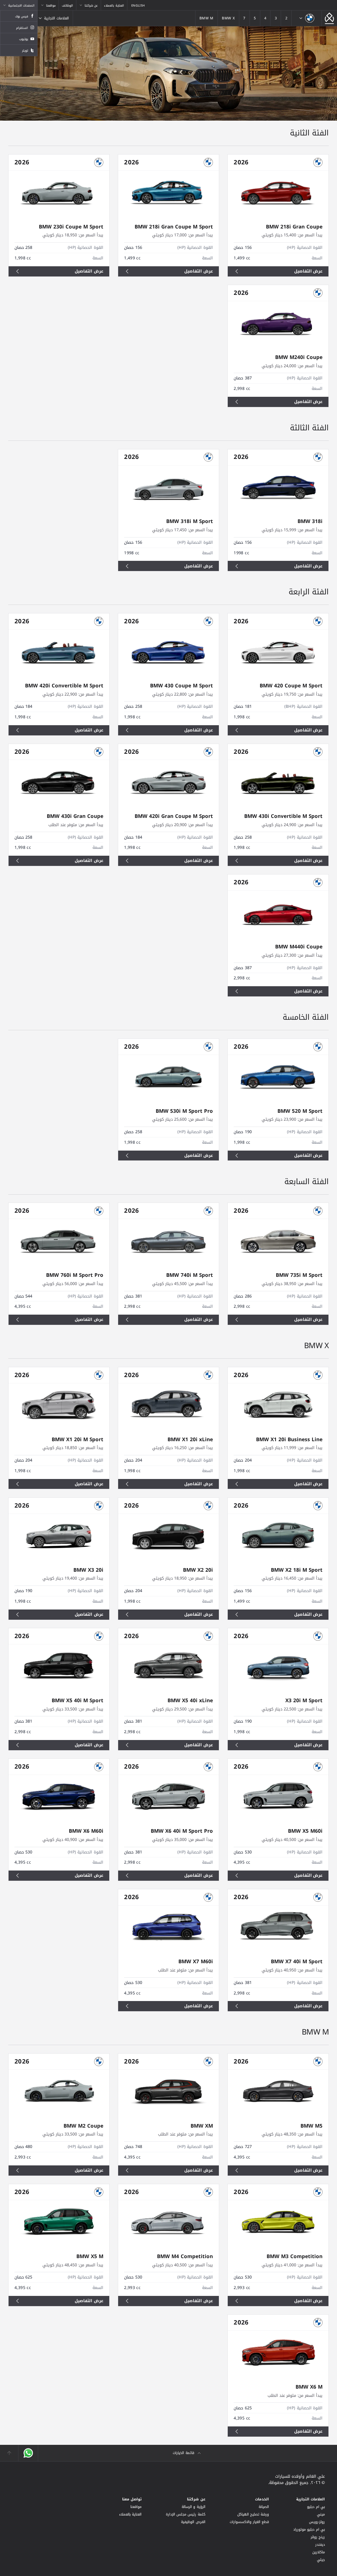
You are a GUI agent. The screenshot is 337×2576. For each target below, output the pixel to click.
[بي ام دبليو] (307, 18)
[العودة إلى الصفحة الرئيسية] (329, 18)
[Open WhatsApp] (28, 2453)
